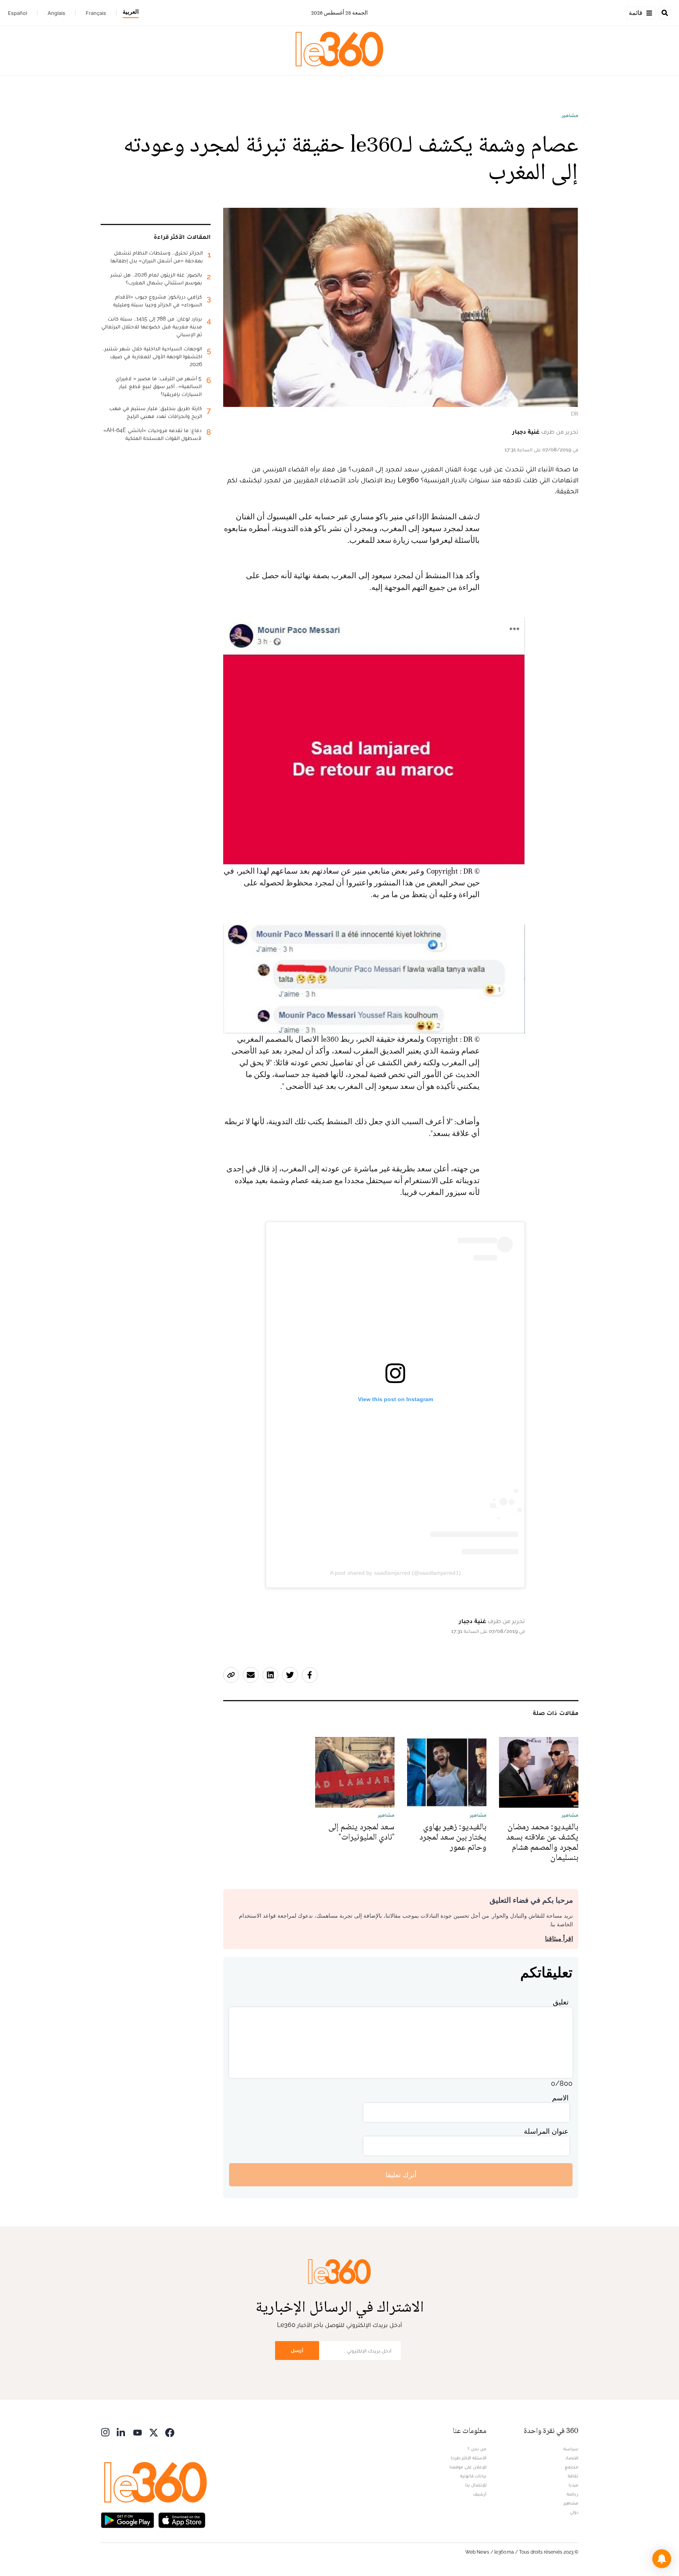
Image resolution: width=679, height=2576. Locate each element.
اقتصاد (572, 2458)
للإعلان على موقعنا (468, 2467)
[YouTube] (138, 2432)
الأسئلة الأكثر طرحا (469, 2458)
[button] (662, 2559)
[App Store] (182, 2519)
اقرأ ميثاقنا (559, 1939)
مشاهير (570, 115)
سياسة (571, 2449)
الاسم (560, 2098)
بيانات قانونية (473, 2476)
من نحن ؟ (477, 2449)
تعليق (561, 2002)
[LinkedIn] (121, 2432)
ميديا (573, 2485)
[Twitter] (154, 2432)
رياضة (573, 2494)
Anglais (56, 13)
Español (17, 13)
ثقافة (573, 2476)
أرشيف (480, 2494)
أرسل (297, 2350)
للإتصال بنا (476, 2485)
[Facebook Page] (170, 2432)
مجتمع (572, 2467)
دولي (574, 2512)
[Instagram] (105, 2432)
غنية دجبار (526, 431)
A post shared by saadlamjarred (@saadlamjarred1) (395, 1573)
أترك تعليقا (401, 2175)
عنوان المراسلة (546, 2131)
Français (96, 13)
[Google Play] (127, 2519)
